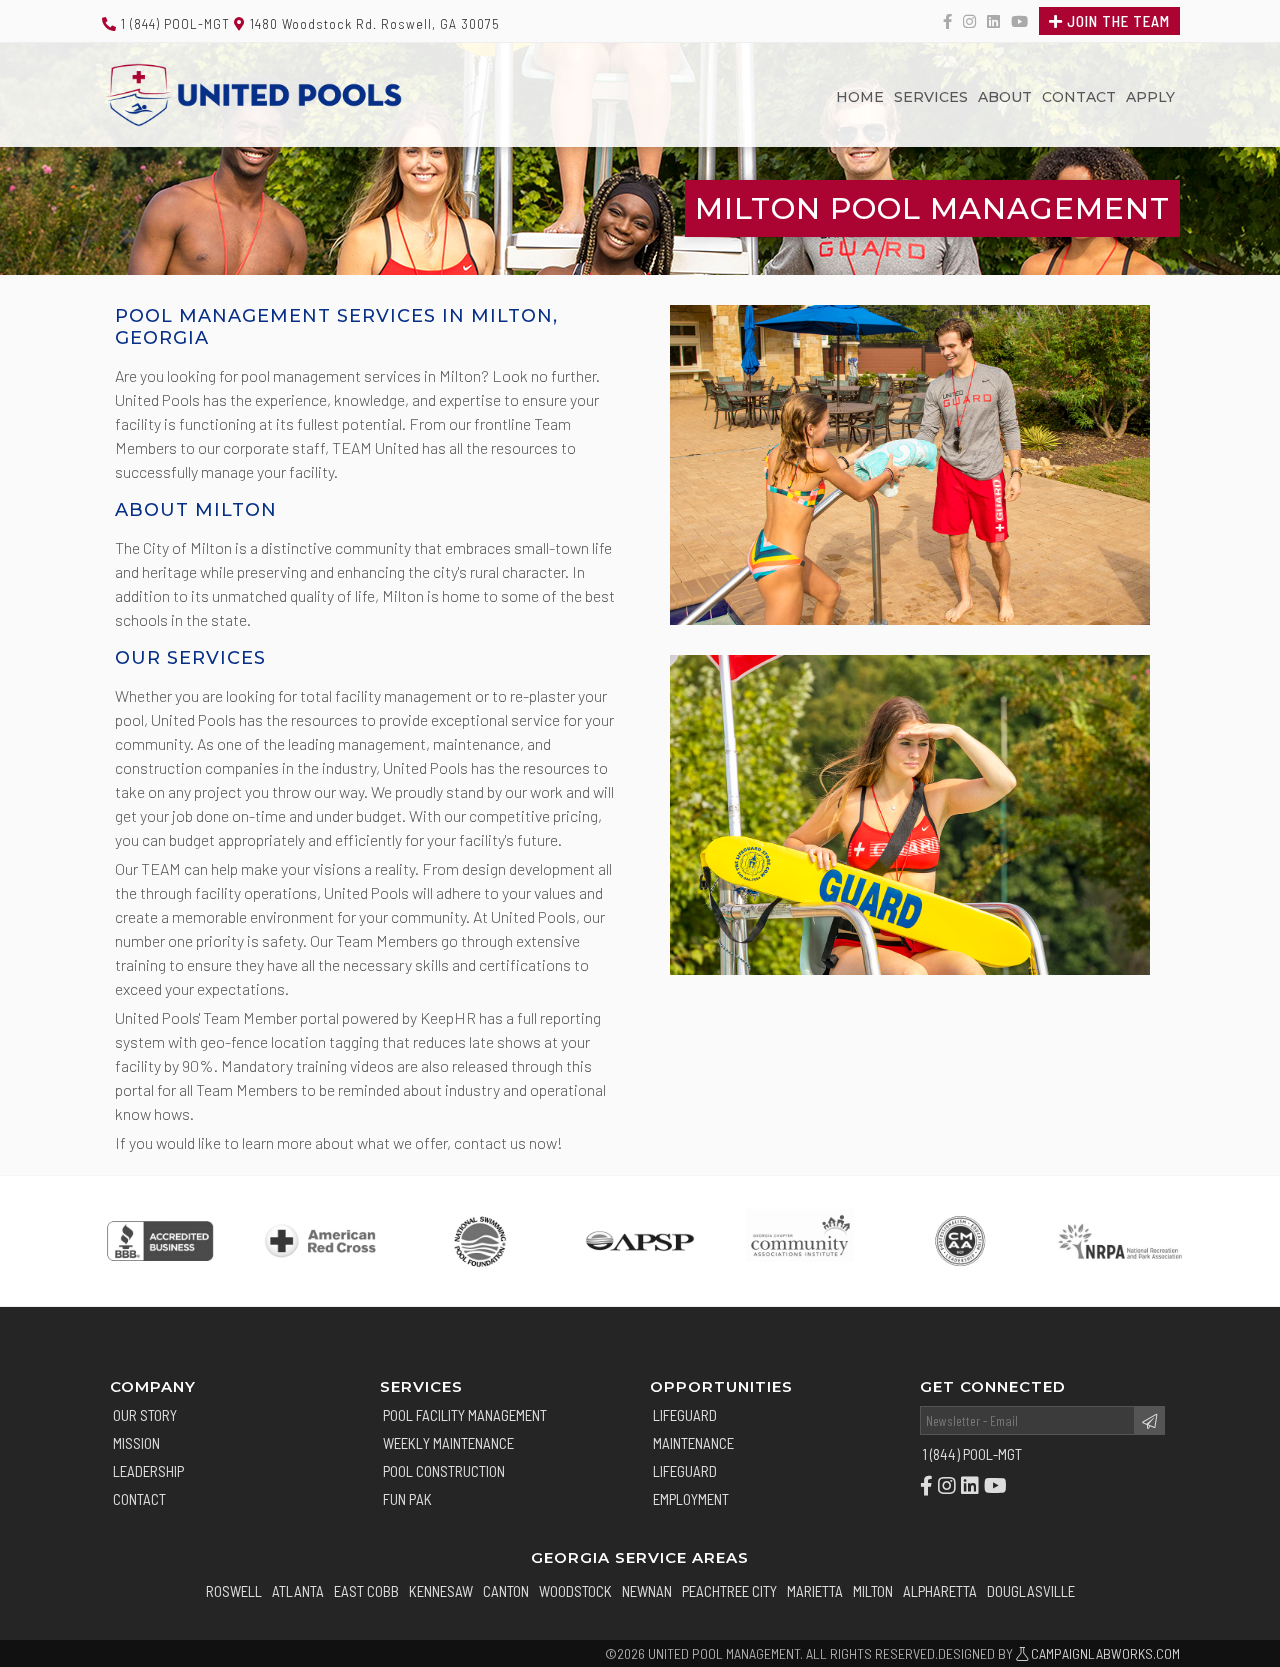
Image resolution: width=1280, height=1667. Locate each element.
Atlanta (298, 1591)
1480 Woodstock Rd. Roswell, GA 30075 (373, 23)
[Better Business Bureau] (160, 1241)
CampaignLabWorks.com (1104, 1653)
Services (931, 97)
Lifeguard (685, 1415)
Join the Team (1116, 21)
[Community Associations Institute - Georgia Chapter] (800, 1241)
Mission (136, 1443)
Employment (691, 1499)
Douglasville (1031, 1591)
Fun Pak (407, 1499)
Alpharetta (940, 1591)
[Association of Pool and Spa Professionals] (640, 1241)
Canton (506, 1591)
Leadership (148, 1471)
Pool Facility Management (465, 1415)
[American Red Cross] (320, 1241)
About (1005, 97)
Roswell (234, 1591)
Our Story (145, 1415)
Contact (1079, 97)
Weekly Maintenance (448, 1443)
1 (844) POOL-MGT (173, 23)
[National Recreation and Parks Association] (1120, 1241)
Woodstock (575, 1591)
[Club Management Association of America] (960, 1241)
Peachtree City (729, 1591)
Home (860, 97)
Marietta (815, 1591)
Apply (1150, 97)
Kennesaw (441, 1591)
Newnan (647, 1591)
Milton (873, 1591)
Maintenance (693, 1443)
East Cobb (366, 1591)
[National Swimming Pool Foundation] (480, 1241)
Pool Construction (444, 1471)
